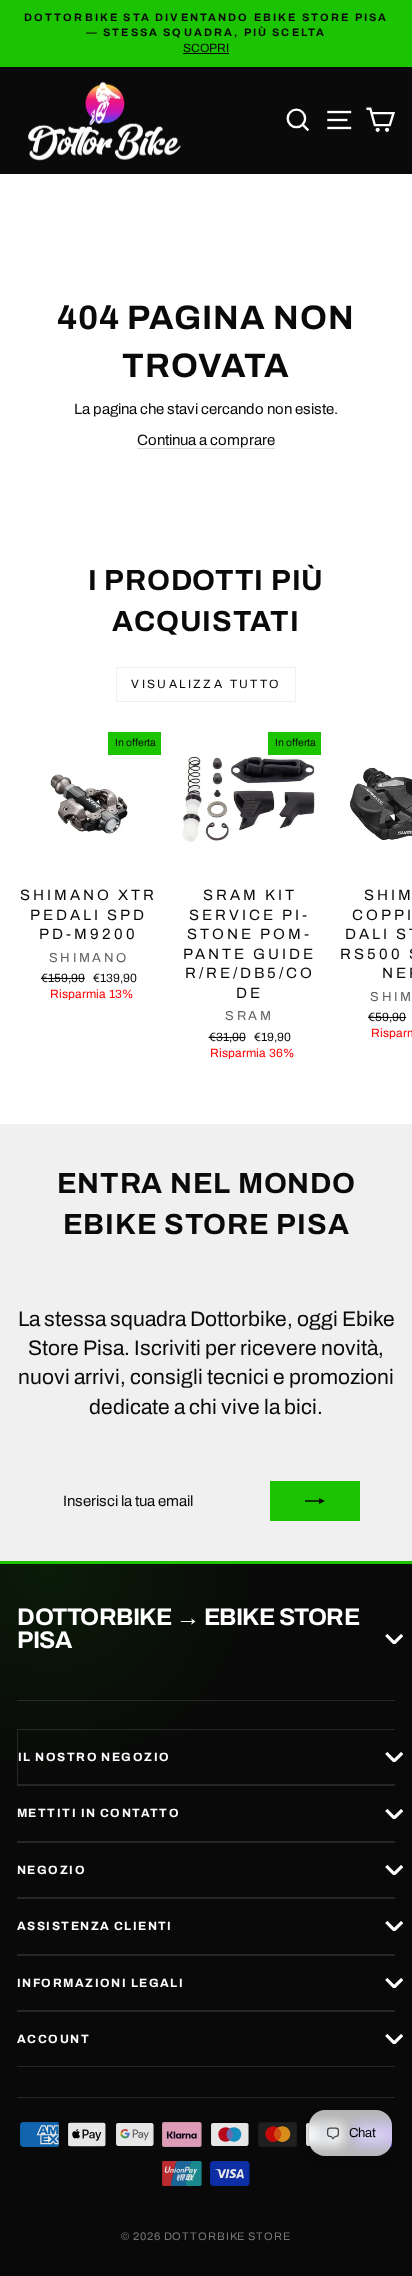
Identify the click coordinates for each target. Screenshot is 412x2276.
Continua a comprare (206, 440)
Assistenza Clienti (95, 1926)
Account (53, 2039)
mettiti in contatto (98, 1813)
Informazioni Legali (100, 1983)
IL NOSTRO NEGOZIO (94, 1757)
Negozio (51, 1870)
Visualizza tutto (205, 684)
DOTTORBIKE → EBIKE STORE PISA (188, 1629)
